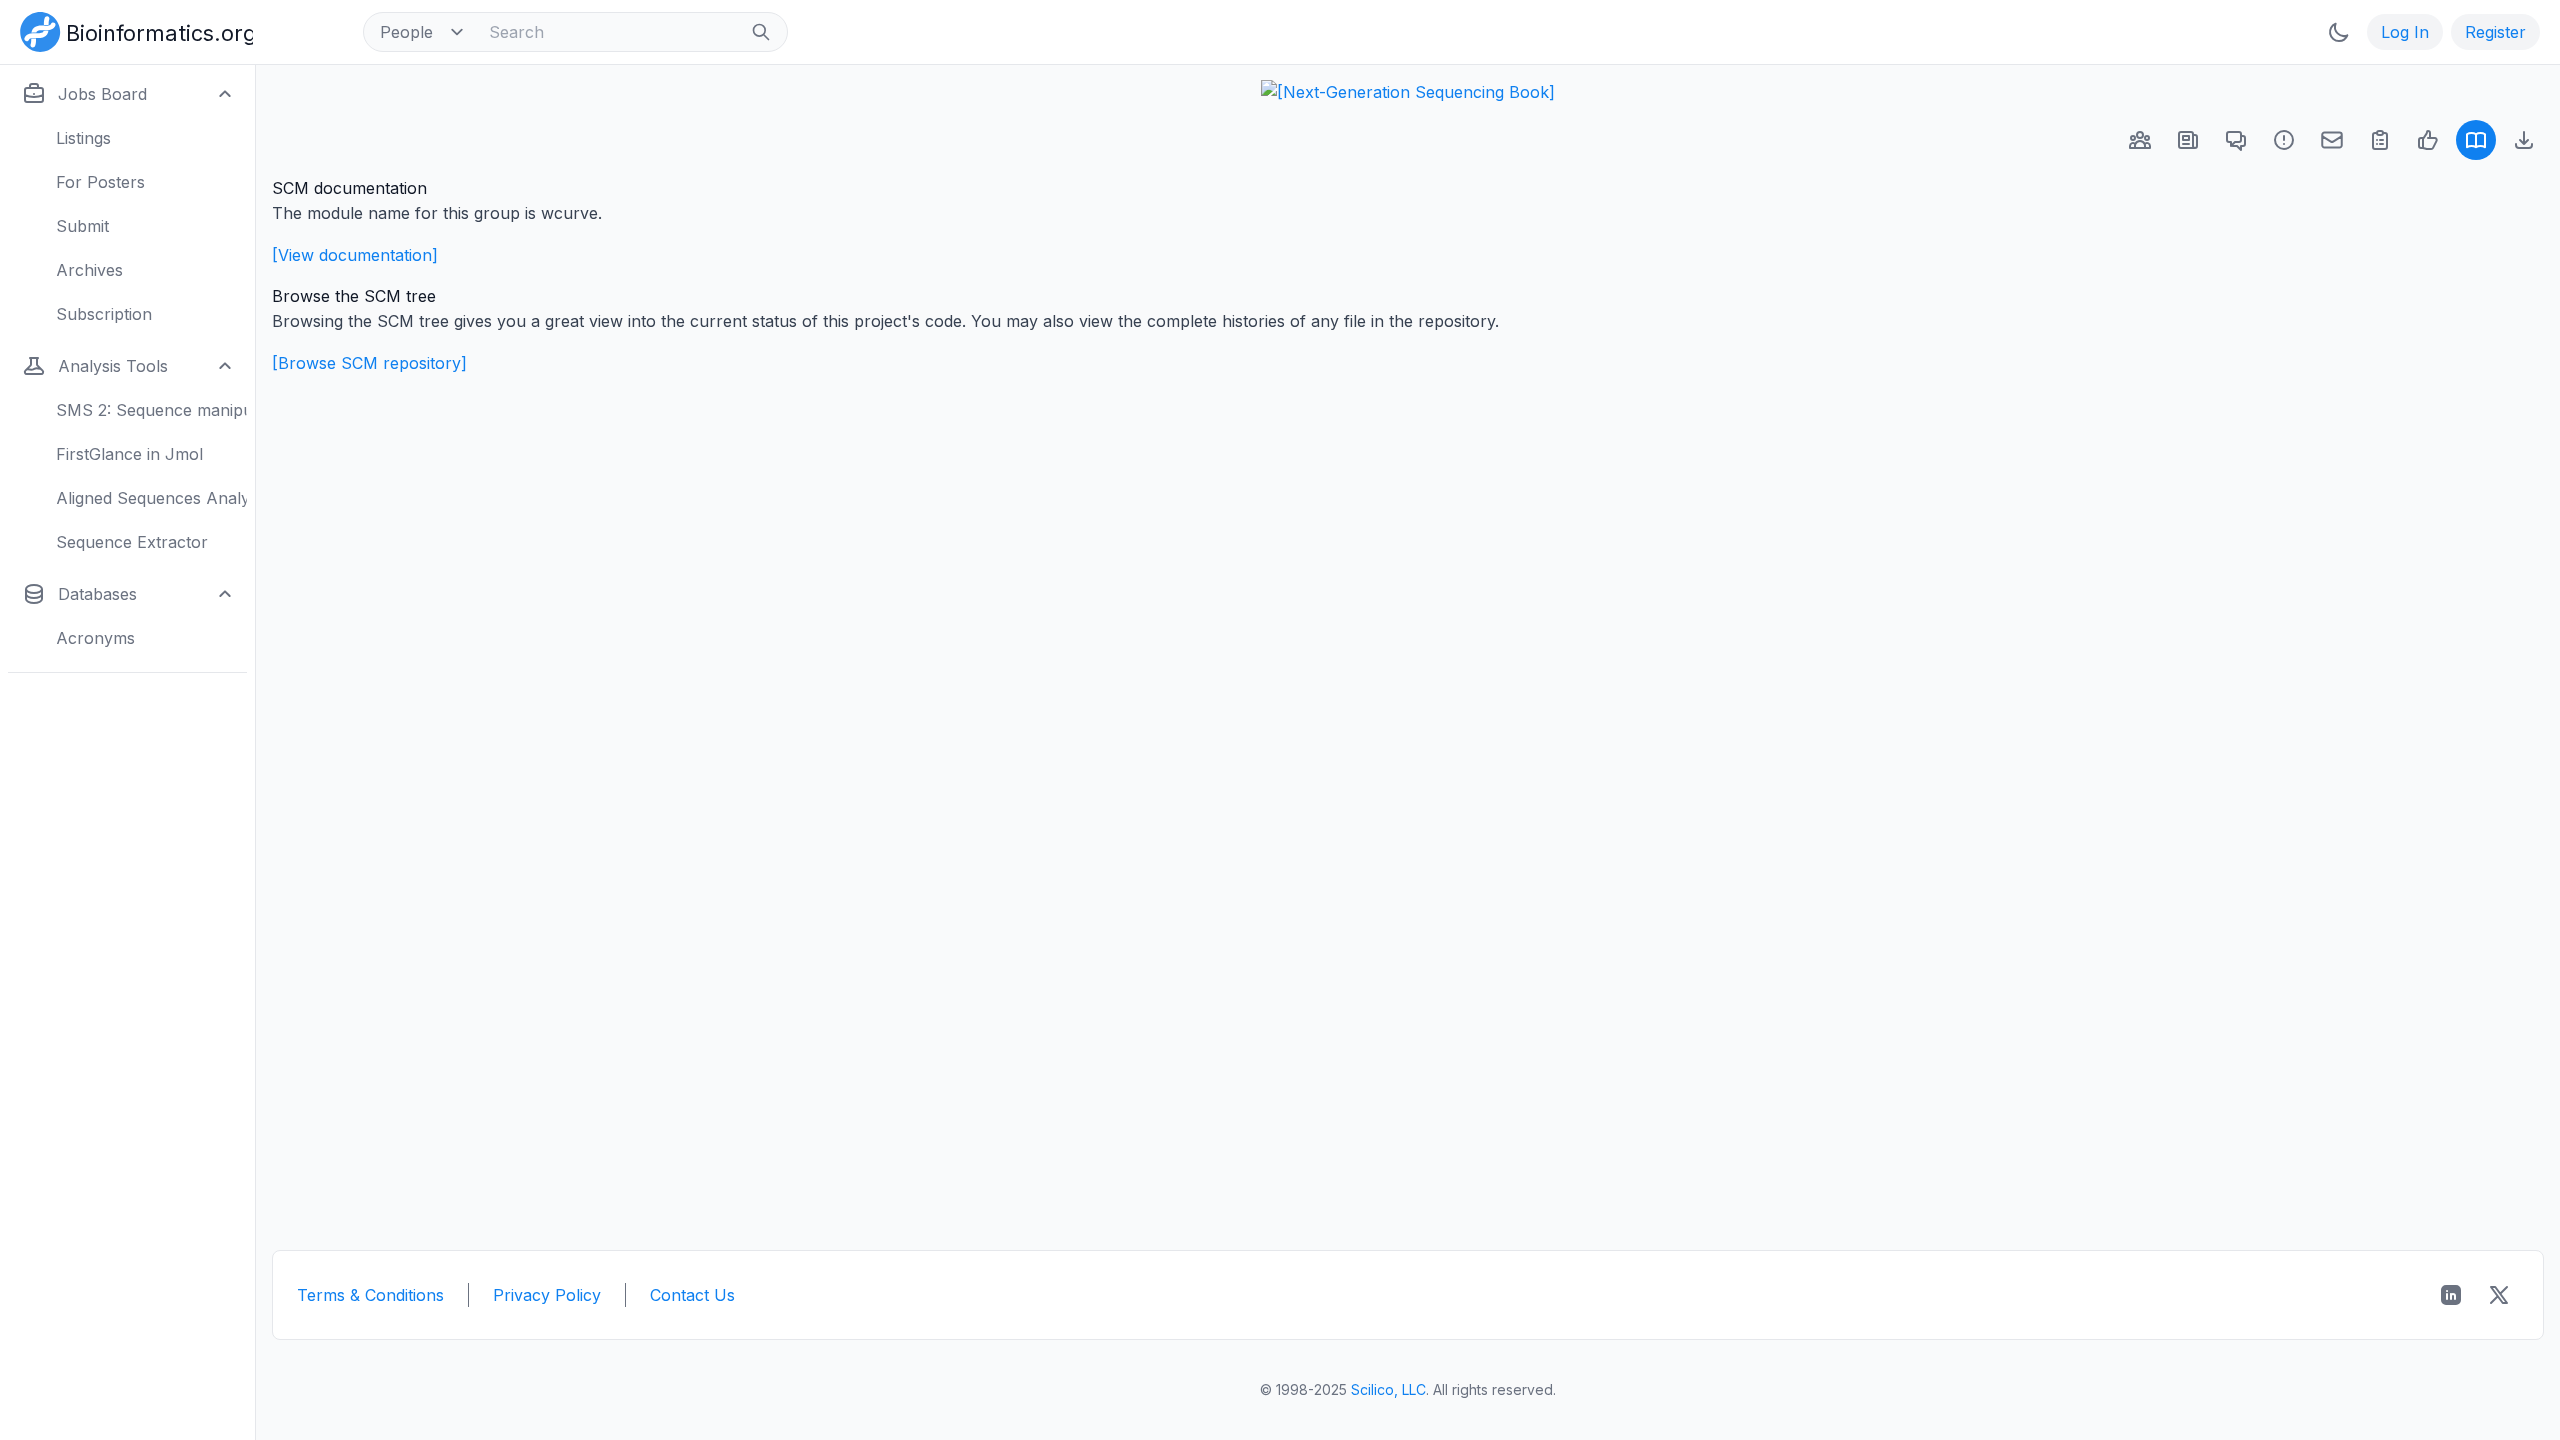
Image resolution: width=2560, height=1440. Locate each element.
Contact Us (692, 1295)
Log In (2405, 32)
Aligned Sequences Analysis (151, 498)
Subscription (104, 314)
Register (2495, 32)
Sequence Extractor (132, 542)
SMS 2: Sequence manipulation (151, 410)
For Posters (100, 182)
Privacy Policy (547, 1295)
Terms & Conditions (370, 1295)
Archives (89, 270)
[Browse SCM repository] (369, 363)
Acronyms (95, 638)
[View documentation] (355, 255)
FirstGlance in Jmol (129, 454)
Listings (83, 138)
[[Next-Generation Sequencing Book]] (1408, 92)
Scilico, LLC (1388, 1389)
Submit (82, 226)
